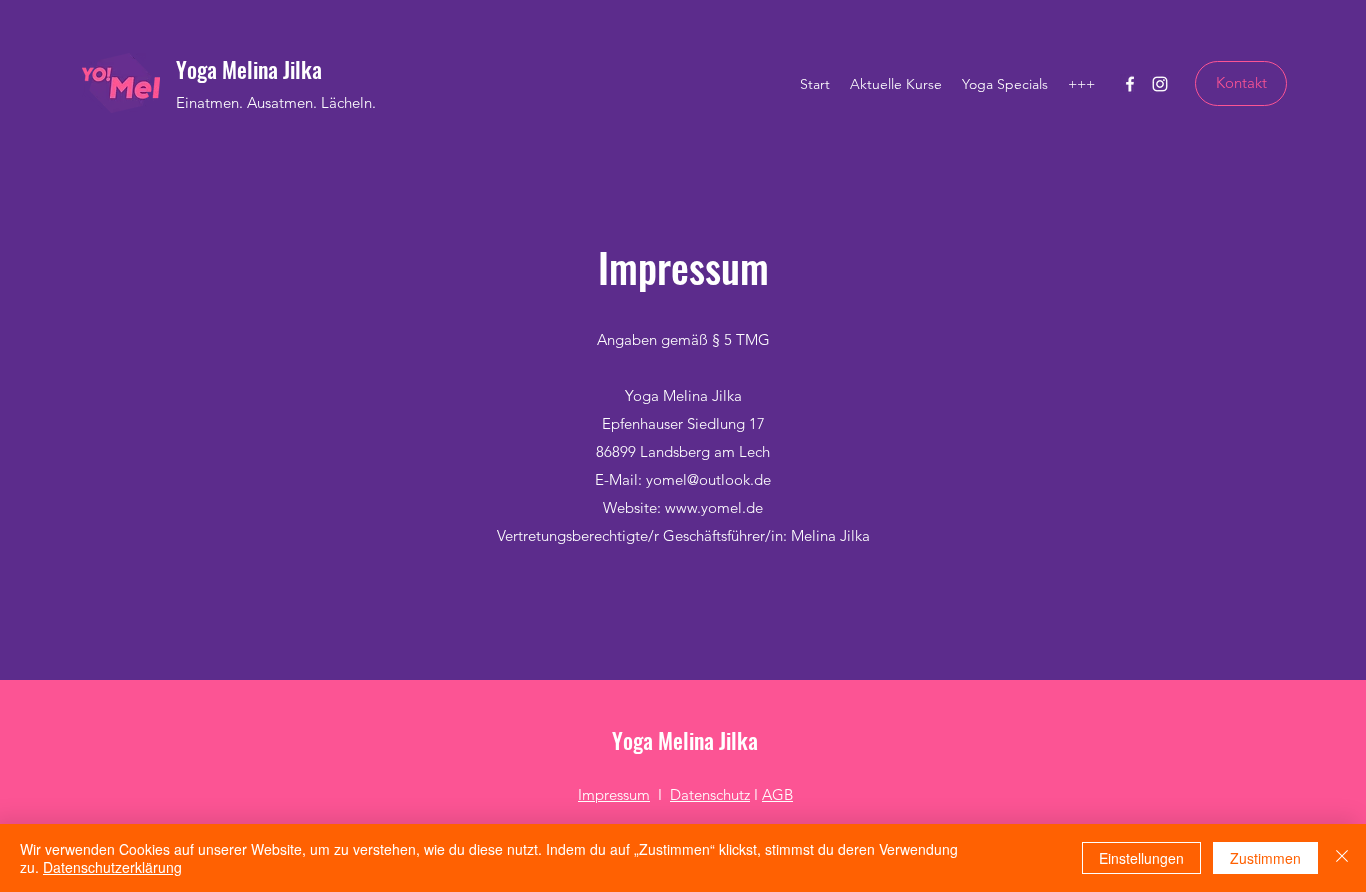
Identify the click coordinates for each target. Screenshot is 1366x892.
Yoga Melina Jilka (249, 69)
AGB (777, 794)
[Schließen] (1342, 858)
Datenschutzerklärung (112, 867)
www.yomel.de (714, 507)
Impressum (614, 794)
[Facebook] (1130, 84)
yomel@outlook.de (708, 479)
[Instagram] (1160, 84)
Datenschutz (710, 794)
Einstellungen (1141, 858)
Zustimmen (1265, 858)
